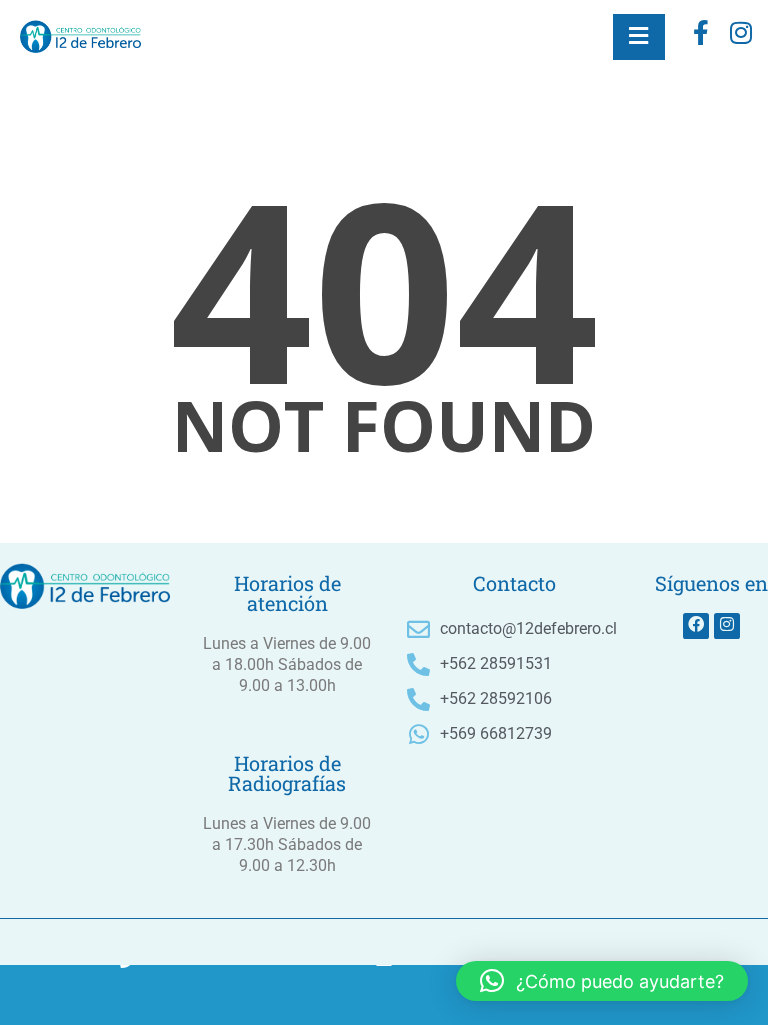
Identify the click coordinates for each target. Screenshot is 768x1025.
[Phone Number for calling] (128, 995)
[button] (602, 981)
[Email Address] (384, 995)
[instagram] (741, 37)
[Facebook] (701, 37)
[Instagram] (727, 626)
